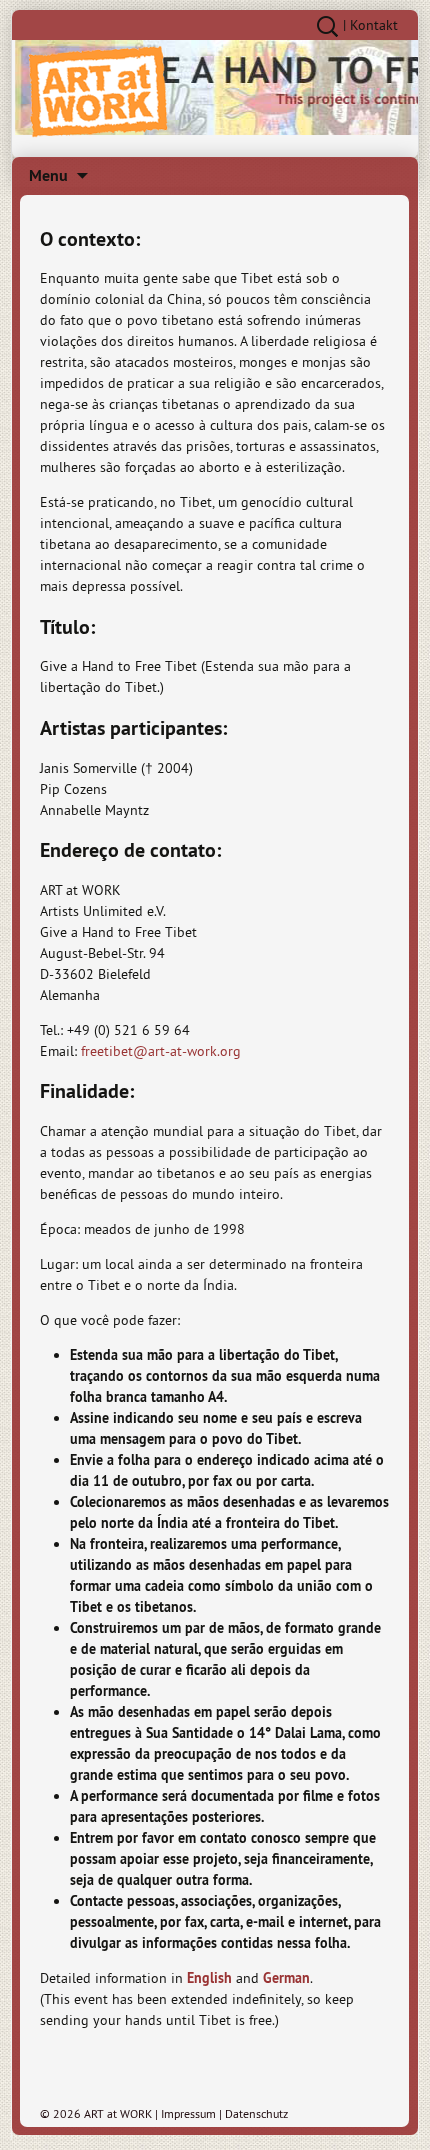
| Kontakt (370, 25)
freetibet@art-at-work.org (161, 1051)
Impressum (188, 2113)
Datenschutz (256, 2113)
